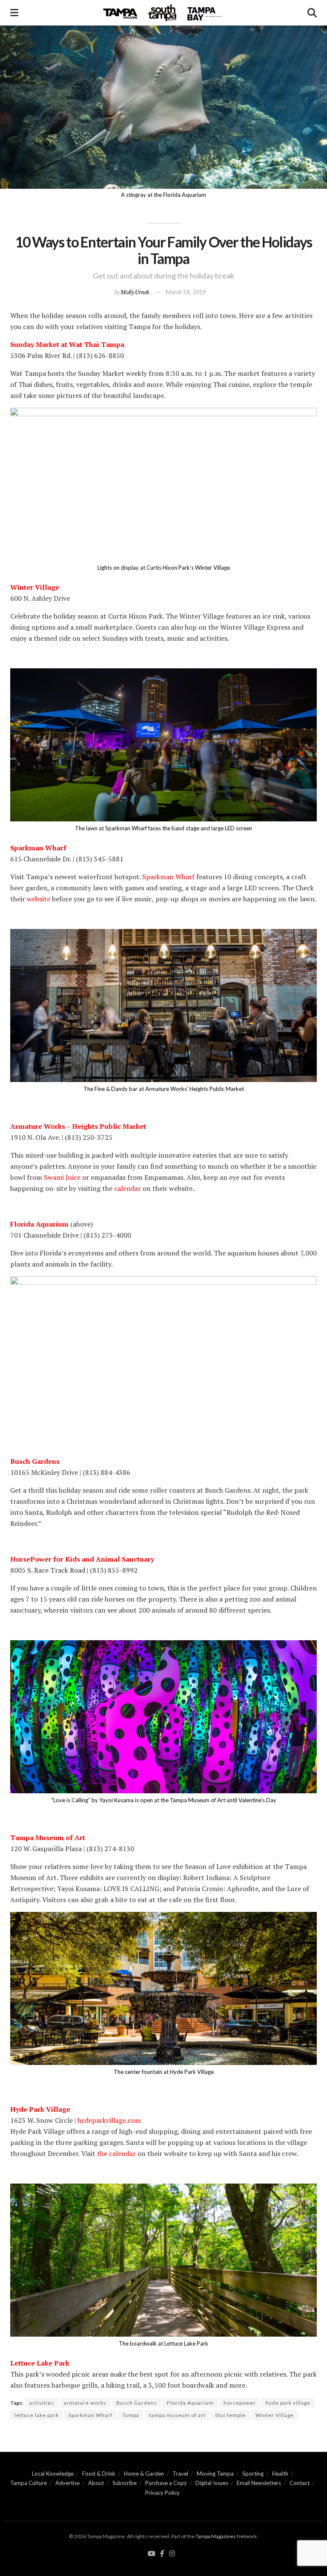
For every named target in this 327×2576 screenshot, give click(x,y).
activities (42, 2403)
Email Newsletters (259, 2483)
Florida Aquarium (190, 2403)
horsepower (240, 2403)
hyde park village (288, 2403)
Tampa (131, 2415)
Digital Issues (212, 2483)
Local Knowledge (53, 2474)
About (96, 2483)
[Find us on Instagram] (172, 2554)
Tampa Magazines (216, 2536)
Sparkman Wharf (90, 2415)
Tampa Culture (29, 2483)
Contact (300, 2483)
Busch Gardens (137, 2403)
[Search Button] (312, 13)
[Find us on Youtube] (152, 2554)
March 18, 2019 (186, 292)
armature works (85, 2403)
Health (280, 2474)
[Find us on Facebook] (162, 2554)
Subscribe (125, 2483)
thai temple (231, 2415)
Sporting (253, 2474)
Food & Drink (99, 2474)
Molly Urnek (135, 292)
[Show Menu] (14, 13)
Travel (180, 2474)
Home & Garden (144, 2474)
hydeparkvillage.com (109, 2120)
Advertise (67, 2483)
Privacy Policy (162, 2493)
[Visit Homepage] (163, 13)
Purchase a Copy (166, 2483)
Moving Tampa (215, 2474)
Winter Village (275, 2415)
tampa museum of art (177, 2415)
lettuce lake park (37, 2415)
